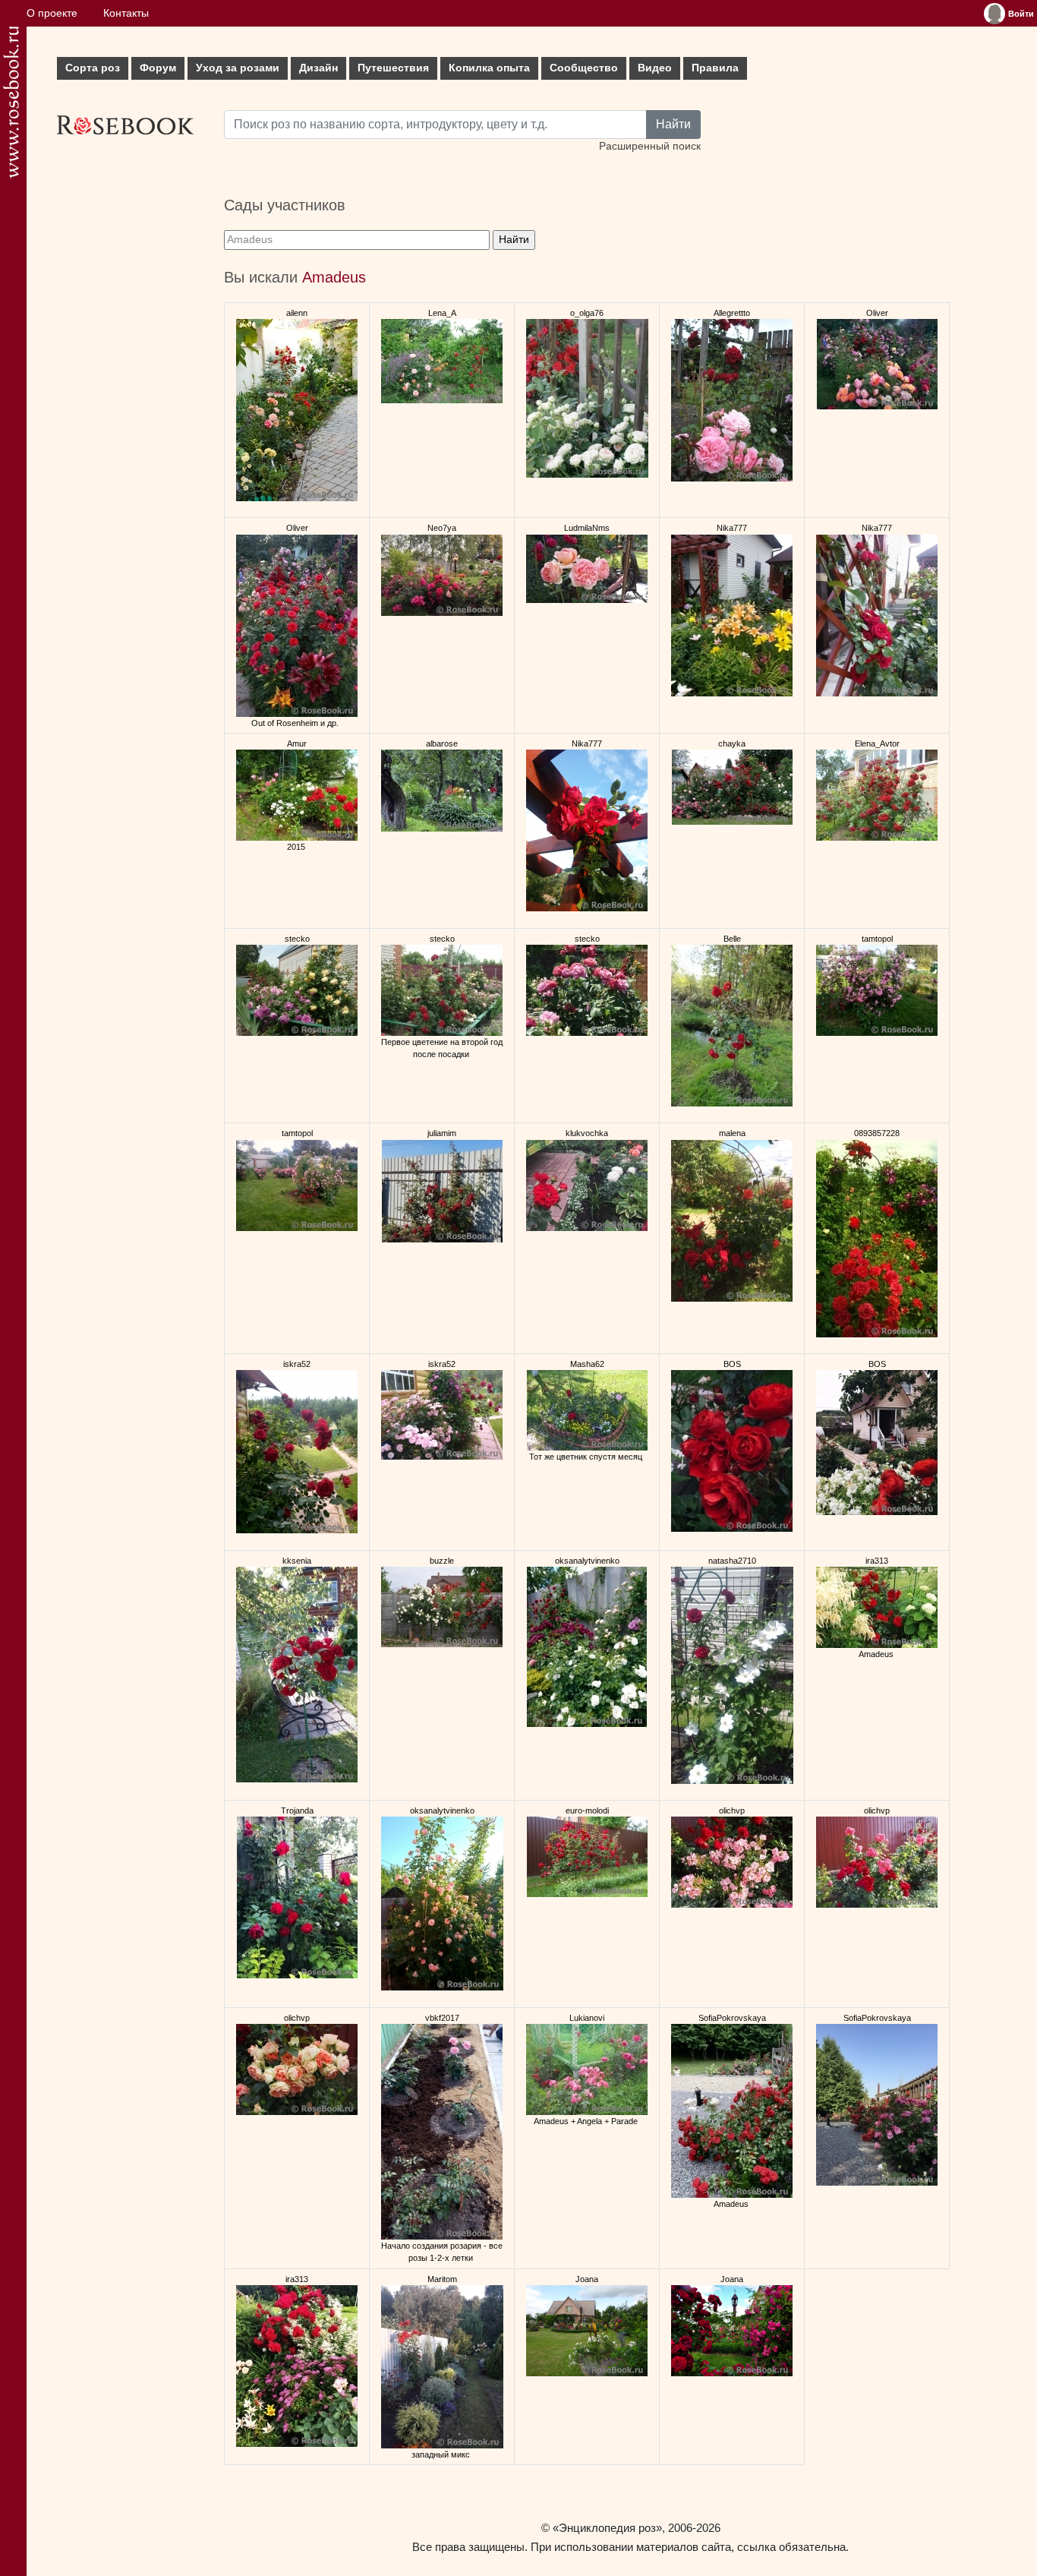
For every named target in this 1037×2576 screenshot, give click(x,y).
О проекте (52, 13)
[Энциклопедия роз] (11, 102)
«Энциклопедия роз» (607, 2528)
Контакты (126, 13)
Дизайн (318, 68)
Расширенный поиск (650, 146)
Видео (655, 68)
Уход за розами (238, 68)
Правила (715, 68)
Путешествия (393, 68)
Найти (673, 124)
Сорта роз (93, 68)
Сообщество (584, 68)
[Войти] (994, 14)
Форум (158, 68)
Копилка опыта (489, 68)
